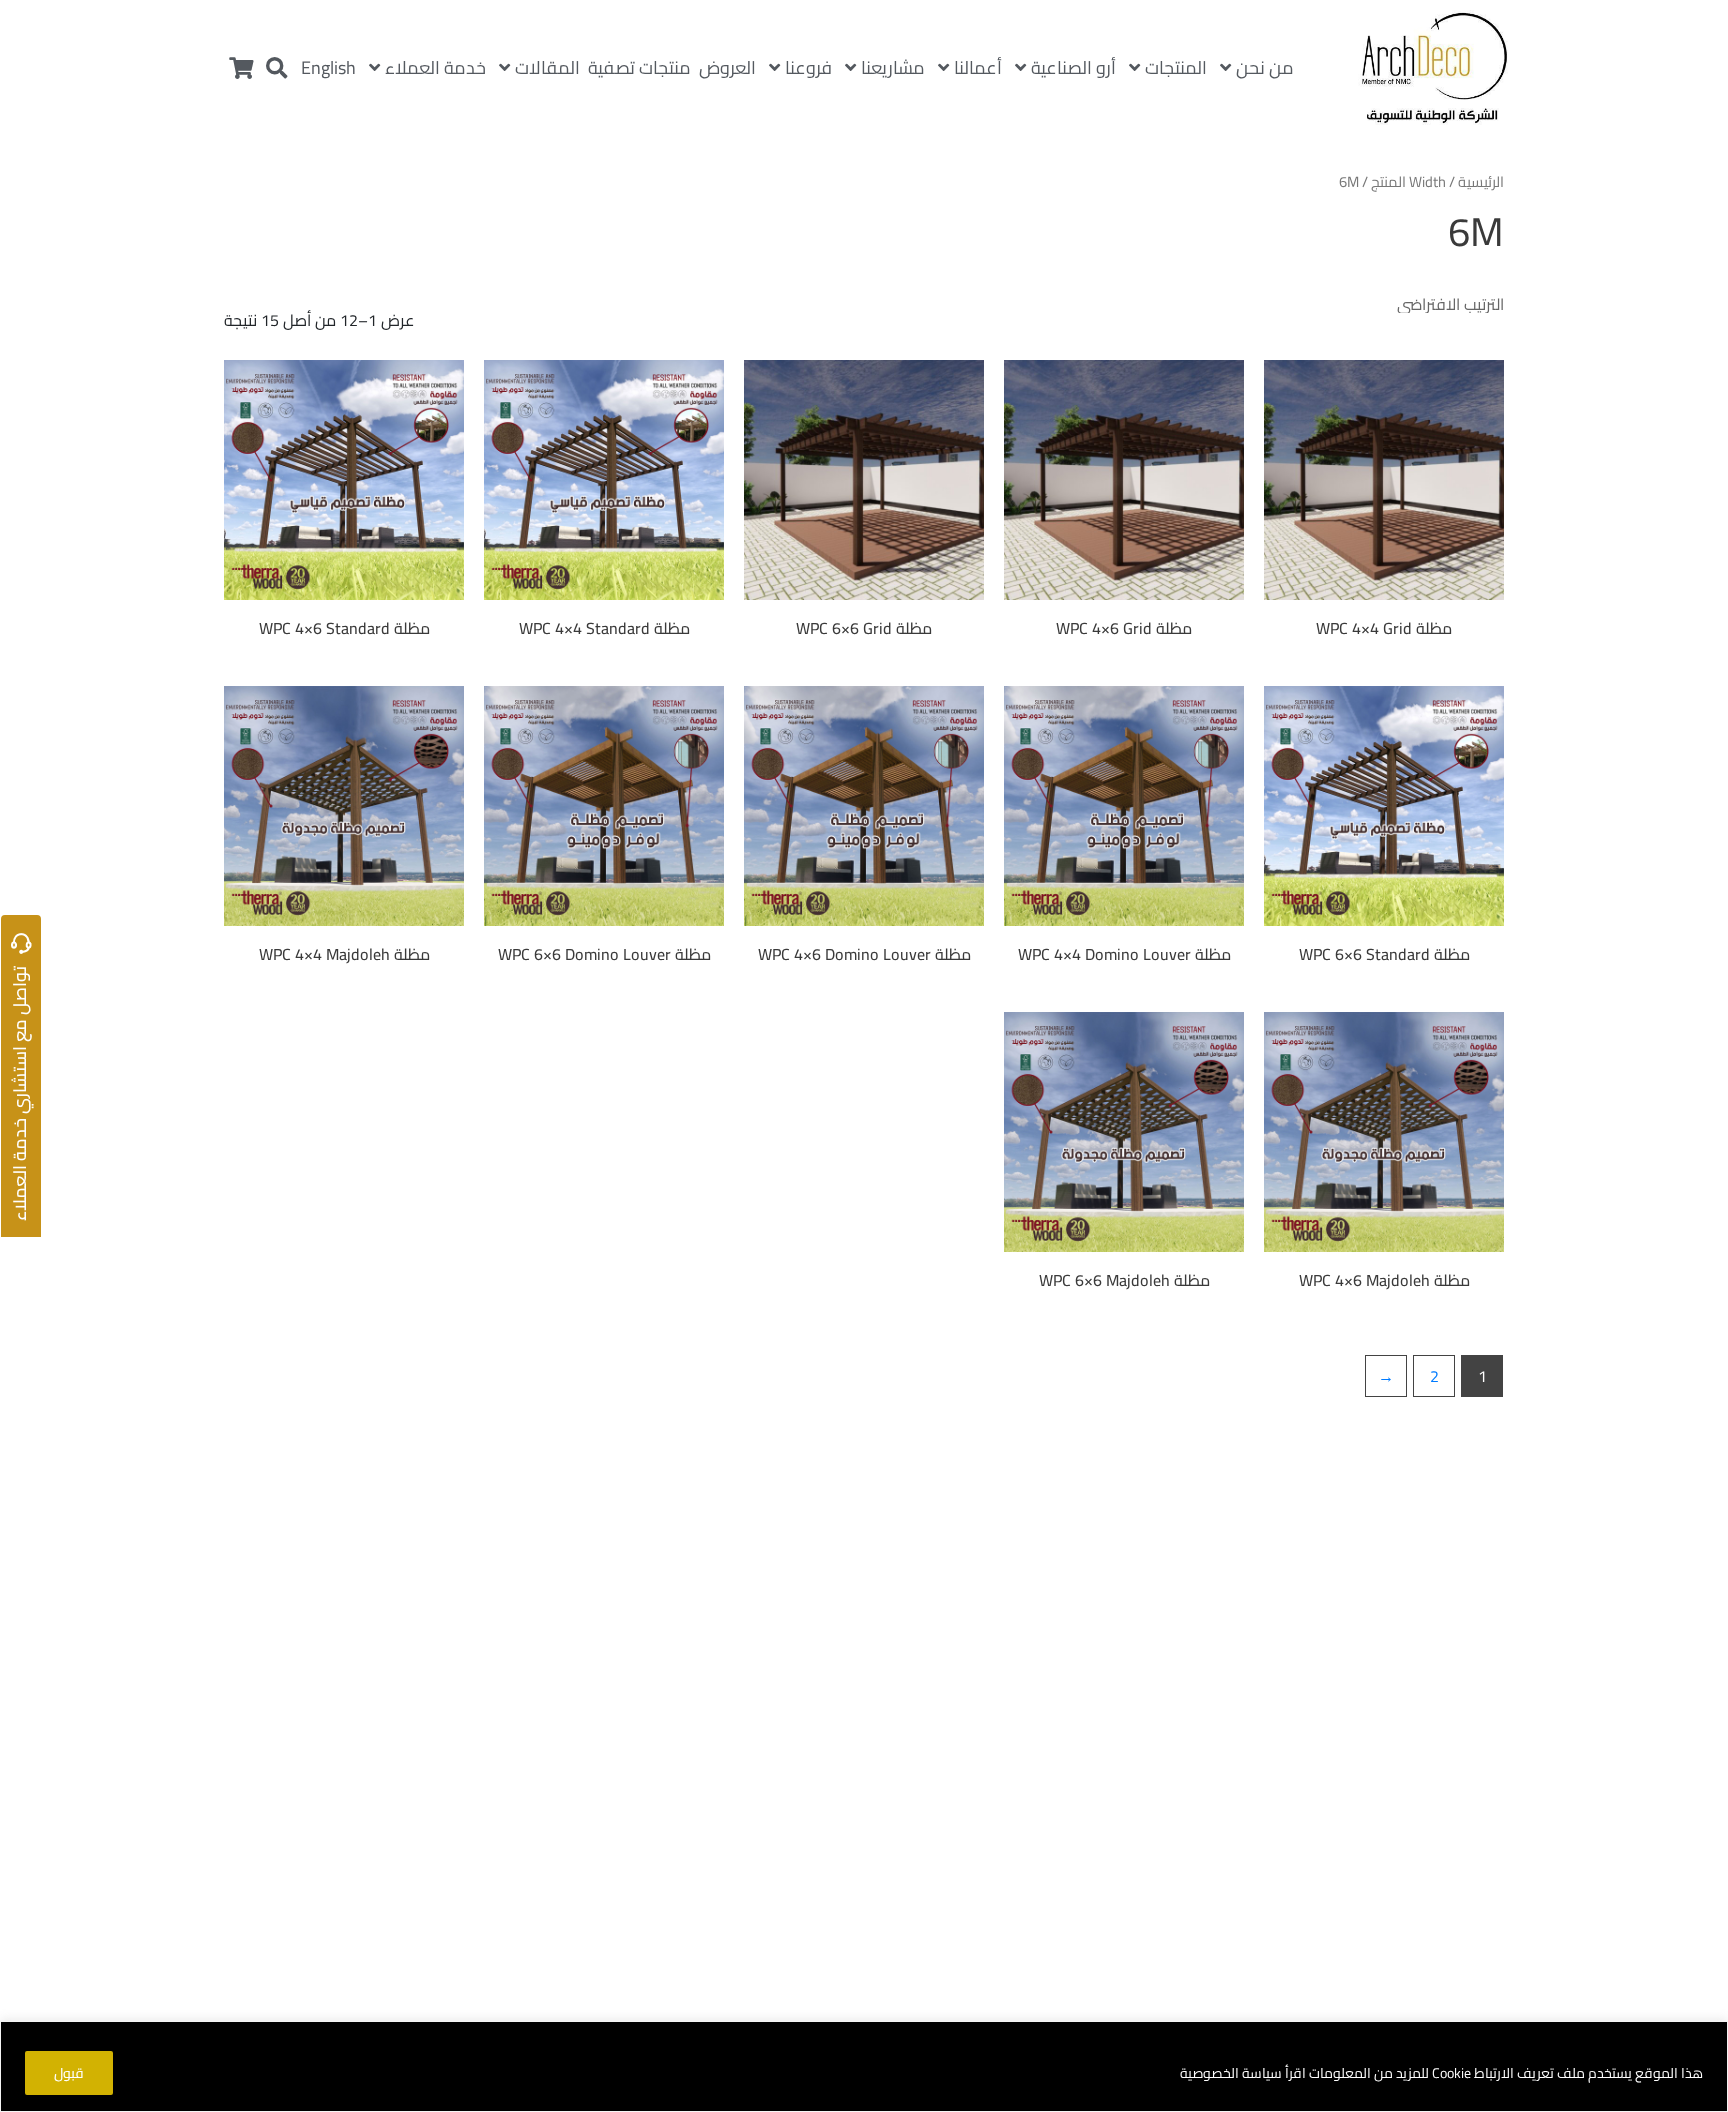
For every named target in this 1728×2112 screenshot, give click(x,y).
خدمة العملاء (435, 67)
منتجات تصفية (639, 67)
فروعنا (808, 67)
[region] (864, 2066)
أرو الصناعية (1073, 67)
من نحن (1265, 67)
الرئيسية (1481, 181)
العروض (727, 67)
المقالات (547, 67)
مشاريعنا (893, 67)
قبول (69, 2073)
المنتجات (1176, 67)
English (328, 67)
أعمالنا (978, 67)
